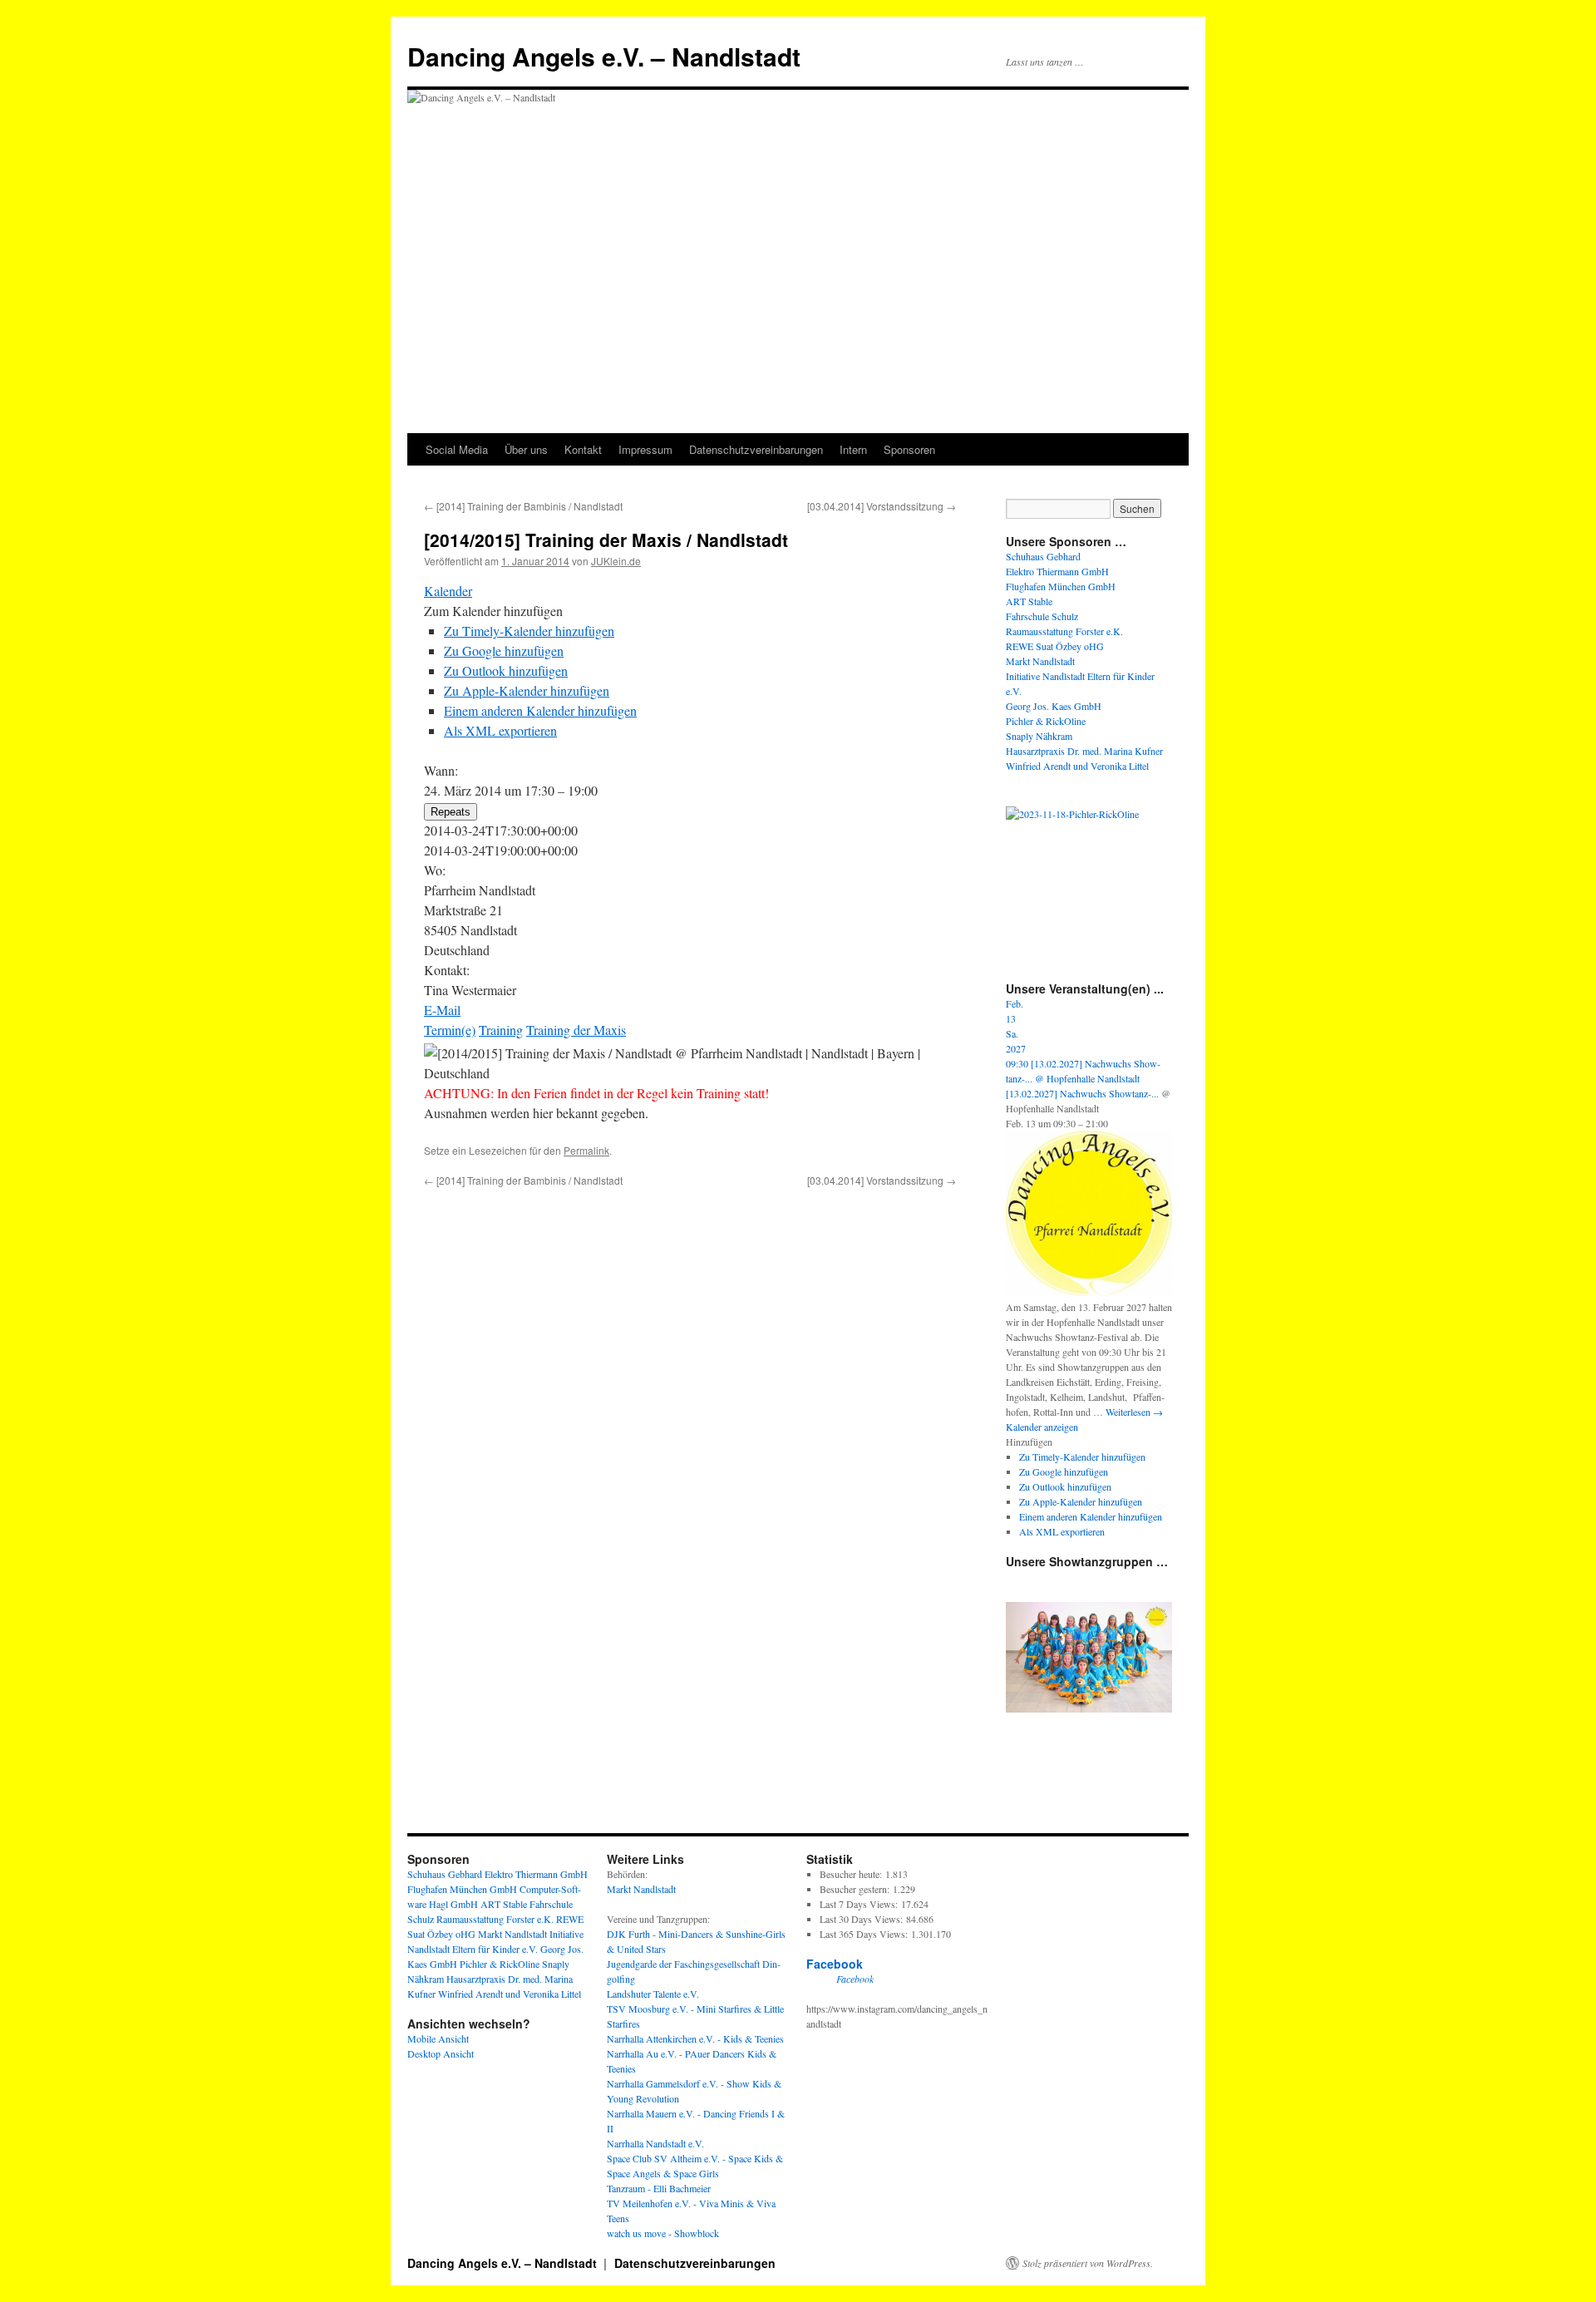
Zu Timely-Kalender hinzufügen (529, 631)
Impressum (645, 449)
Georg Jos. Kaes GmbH (1054, 706)
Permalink (586, 1150)
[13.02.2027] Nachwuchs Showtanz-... (1082, 1093)
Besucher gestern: (856, 1889)
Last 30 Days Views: (863, 1919)
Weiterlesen (1134, 1412)
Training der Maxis (576, 1030)
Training (501, 1030)
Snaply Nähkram (1039, 736)
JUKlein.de (616, 561)
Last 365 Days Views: (865, 1934)
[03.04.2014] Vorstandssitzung (882, 506)
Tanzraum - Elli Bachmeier (659, 2188)
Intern (853, 449)
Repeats (451, 812)
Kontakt (583, 449)
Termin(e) (450, 1030)
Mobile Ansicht (438, 2038)
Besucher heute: (852, 1874)
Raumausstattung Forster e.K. (1064, 631)
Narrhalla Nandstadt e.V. (655, 2143)
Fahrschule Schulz (1042, 616)
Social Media (457, 449)
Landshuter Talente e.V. (653, 1994)
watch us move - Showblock (663, 2233)
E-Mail (442, 1010)
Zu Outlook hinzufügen (506, 670)
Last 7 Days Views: (860, 1904)
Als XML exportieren (500, 730)
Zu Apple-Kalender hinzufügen (527, 690)
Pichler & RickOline (1046, 721)
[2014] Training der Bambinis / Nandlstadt (523, 506)
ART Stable (1029, 601)
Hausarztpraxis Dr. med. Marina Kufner (1084, 751)
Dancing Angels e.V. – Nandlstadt (604, 56)
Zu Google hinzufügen (504, 651)
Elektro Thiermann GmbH (1057, 571)
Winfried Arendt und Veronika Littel (1077, 766)
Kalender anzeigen (1042, 1427)
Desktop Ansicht (441, 2053)
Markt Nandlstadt (1040, 661)
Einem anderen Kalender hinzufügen (540, 710)
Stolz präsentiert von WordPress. (1088, 2263)
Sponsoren (909, 449)
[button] (493, 611)
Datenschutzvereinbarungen (756, 449)
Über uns (526, 449)
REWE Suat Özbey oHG (1055, 646)
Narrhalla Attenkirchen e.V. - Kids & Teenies (695, 2038)
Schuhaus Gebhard (1043, 556)
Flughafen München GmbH (1061, 586)
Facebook (835, 1964)
